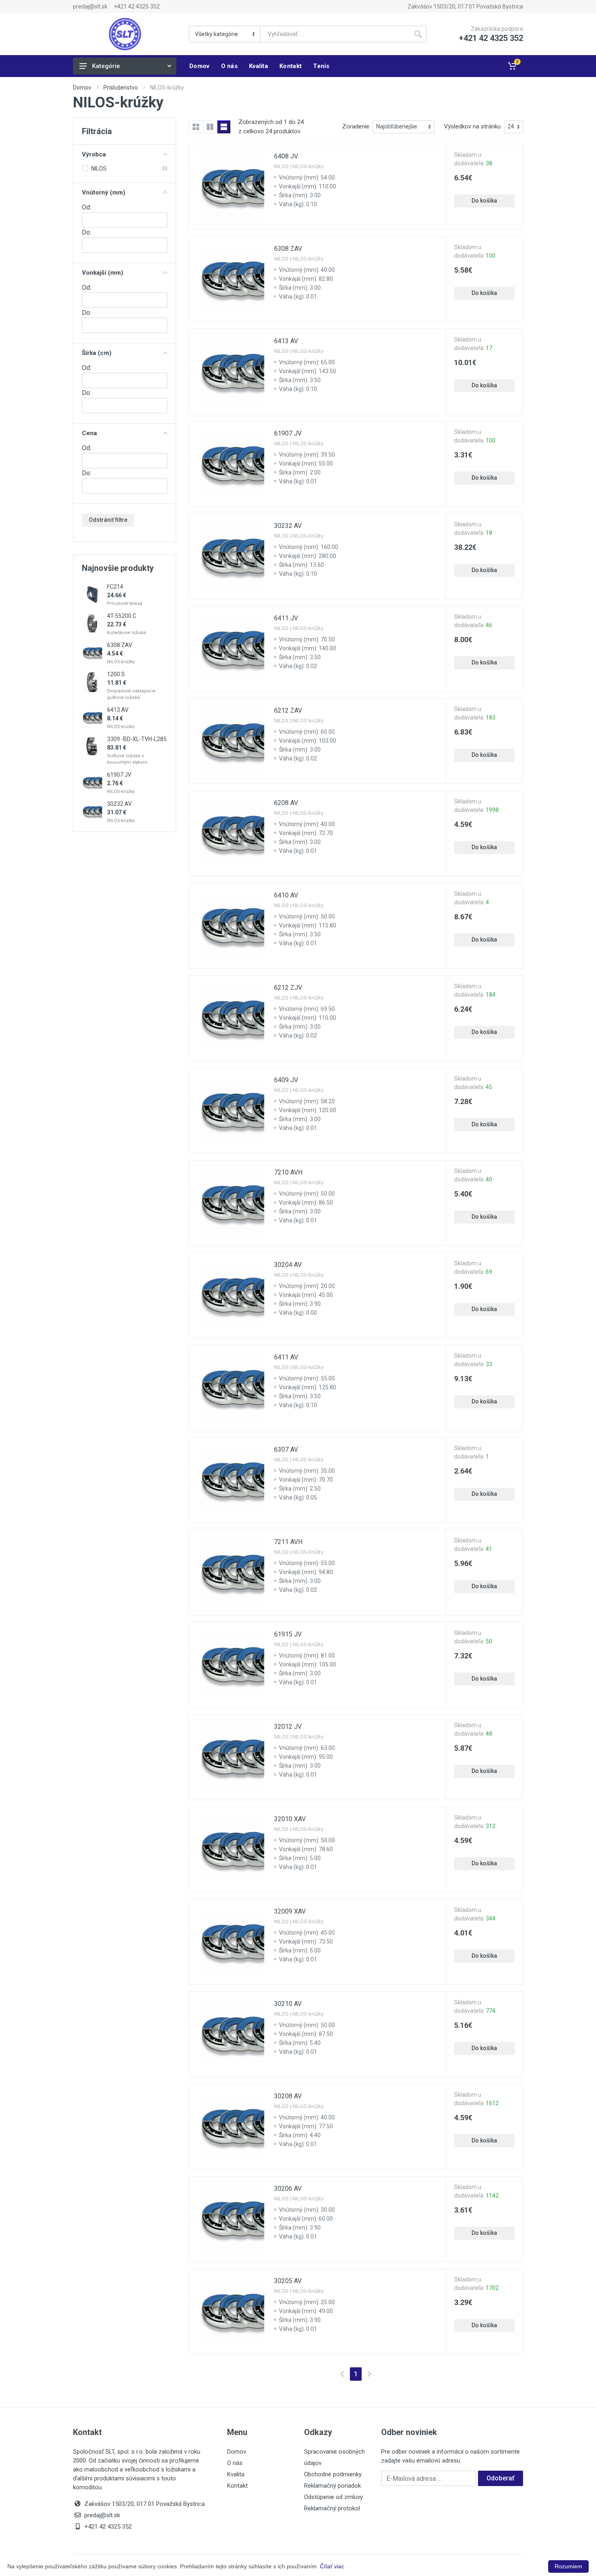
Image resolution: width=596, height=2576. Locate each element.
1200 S (116, 674)
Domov (82, 88)
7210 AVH (288, 1172)
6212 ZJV (288, 988)
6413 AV (118, 710)
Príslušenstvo (121, 88)
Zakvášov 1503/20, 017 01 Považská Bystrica (465, 6)
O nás (235, 2463)
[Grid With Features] (210, 127)
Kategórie (106, 66)
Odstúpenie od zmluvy (333, 2497)
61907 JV (119, 775)
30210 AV (288, 2004)
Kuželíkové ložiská (126, 633)
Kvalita (236, 2474)
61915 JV (288, 1634)
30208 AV (288, 2096)
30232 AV (119, 804)
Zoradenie (356, 126)
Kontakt (237, 2486)
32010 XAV (290, 1819)
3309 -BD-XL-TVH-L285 (137, 739)
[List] (224, 127)
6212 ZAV (288, 710)
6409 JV (286, 1080)
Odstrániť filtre (108, 520)
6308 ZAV (120, 645)
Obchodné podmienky (333, 2474)
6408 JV (286, 156)
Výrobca (94, 154)
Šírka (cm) (97, 353)
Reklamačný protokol (332, 2508)
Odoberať (501, 2478)
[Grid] (196, 127)
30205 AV (288, 2281)
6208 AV (286, 803)
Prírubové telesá (125, 603)
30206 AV (288, 2188)
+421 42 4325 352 (137, 6)
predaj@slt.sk (90, 6)
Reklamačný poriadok (332, 2486)
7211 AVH (288, 1542)
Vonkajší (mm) (103, 273)
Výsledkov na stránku (472, 126)
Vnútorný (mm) (104, 192)
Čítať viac (332, 2566)
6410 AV (286, 895)
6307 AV (286, 1449)
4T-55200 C (122, 616)
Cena (89, 433)
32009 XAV (290, 1911)
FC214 (115, 587)
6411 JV (286, 618)
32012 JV (288, 1727)
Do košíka (484, 201)
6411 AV (286, 1357)
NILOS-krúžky (121, 662)
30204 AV (288, 1265)
